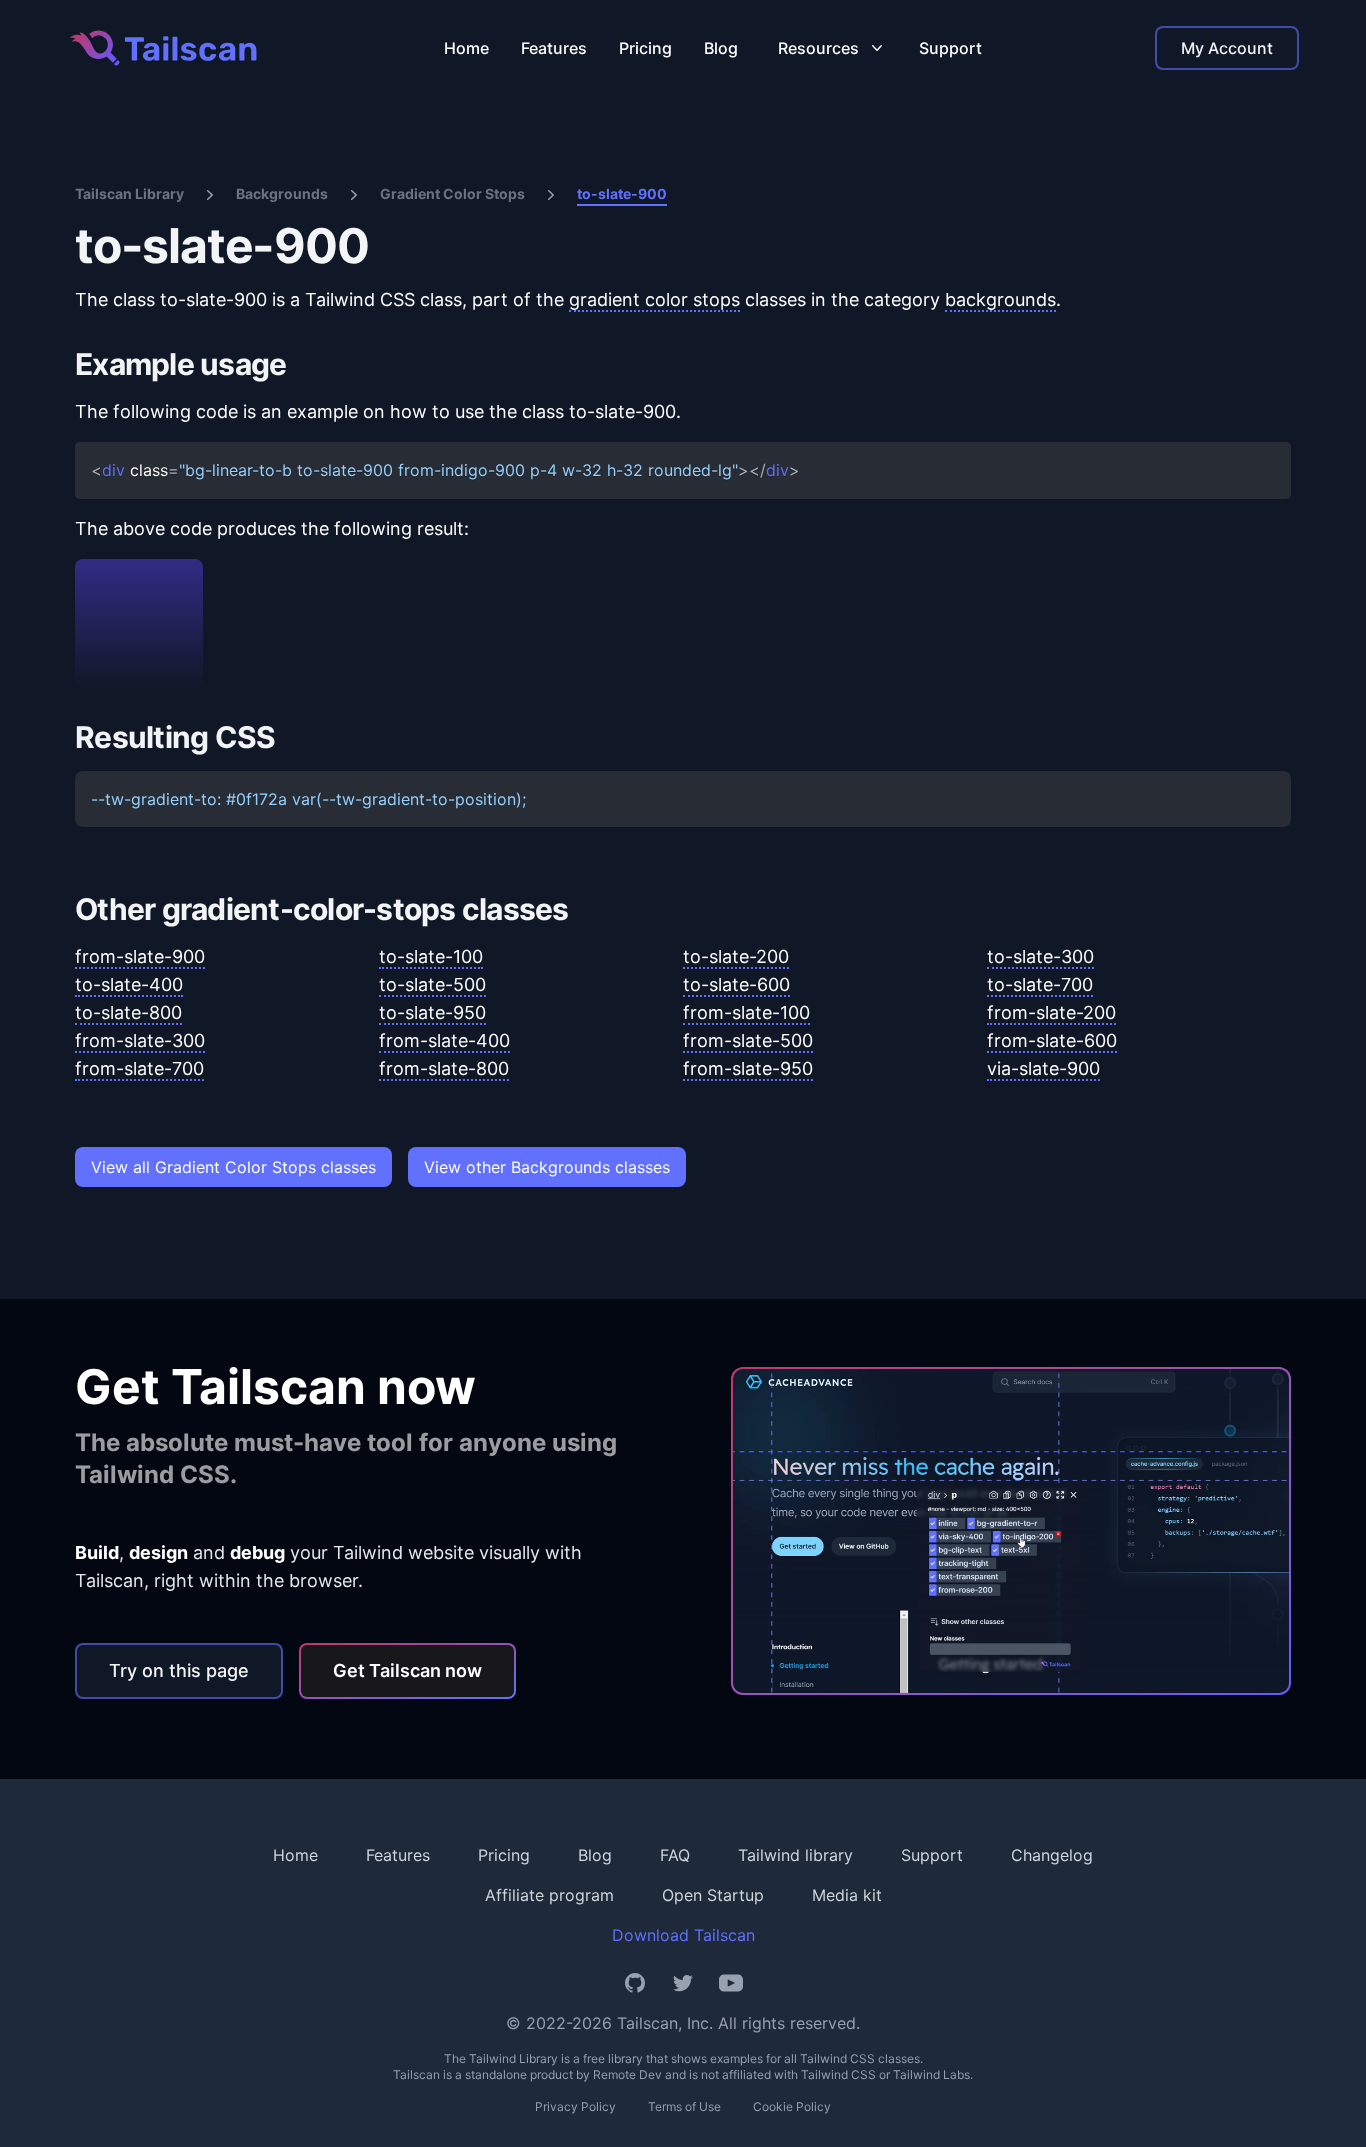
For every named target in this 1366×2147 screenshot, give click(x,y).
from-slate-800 (444, 1068)
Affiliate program (549, 1895)
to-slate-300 (1040, 956)
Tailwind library (795, 1855)
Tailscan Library (129, 193)
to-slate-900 (622, 193)
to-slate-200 (736, 956)
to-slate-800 (128, 1012)
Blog (721, 48)
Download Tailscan (683, 1935)
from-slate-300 (140, 1040)
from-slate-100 (746, 1012)
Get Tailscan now (407, 1670)
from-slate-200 (1051, 1012)
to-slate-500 (432, 984)
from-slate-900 (140, 956)
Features (554, 48)
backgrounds (1000, 299)
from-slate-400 (444, 1040)
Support (950, 48)
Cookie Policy (792, 2106)
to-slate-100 (431, 956)
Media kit (847, 1895)
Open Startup (713, 1895)
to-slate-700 (1040, 984)
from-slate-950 (748, 1068)
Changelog (1052, 1855)
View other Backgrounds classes (547, 1167)
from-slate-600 (1052, 1040)
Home (466, 48)
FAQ (675, 1855)
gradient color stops (654, 299)
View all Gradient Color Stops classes (233, 1167)
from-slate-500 (748, 1040)
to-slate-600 (736, 984)
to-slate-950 (432, 1012)
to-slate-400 (129, 984)
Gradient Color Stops (452, 193)
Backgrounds (282, 193)
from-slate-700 (139, 1068)
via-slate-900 (1043, 1068)
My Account (1227, 48)
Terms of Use (684, 2106)
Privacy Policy (575, 2106)
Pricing (645, 48)
